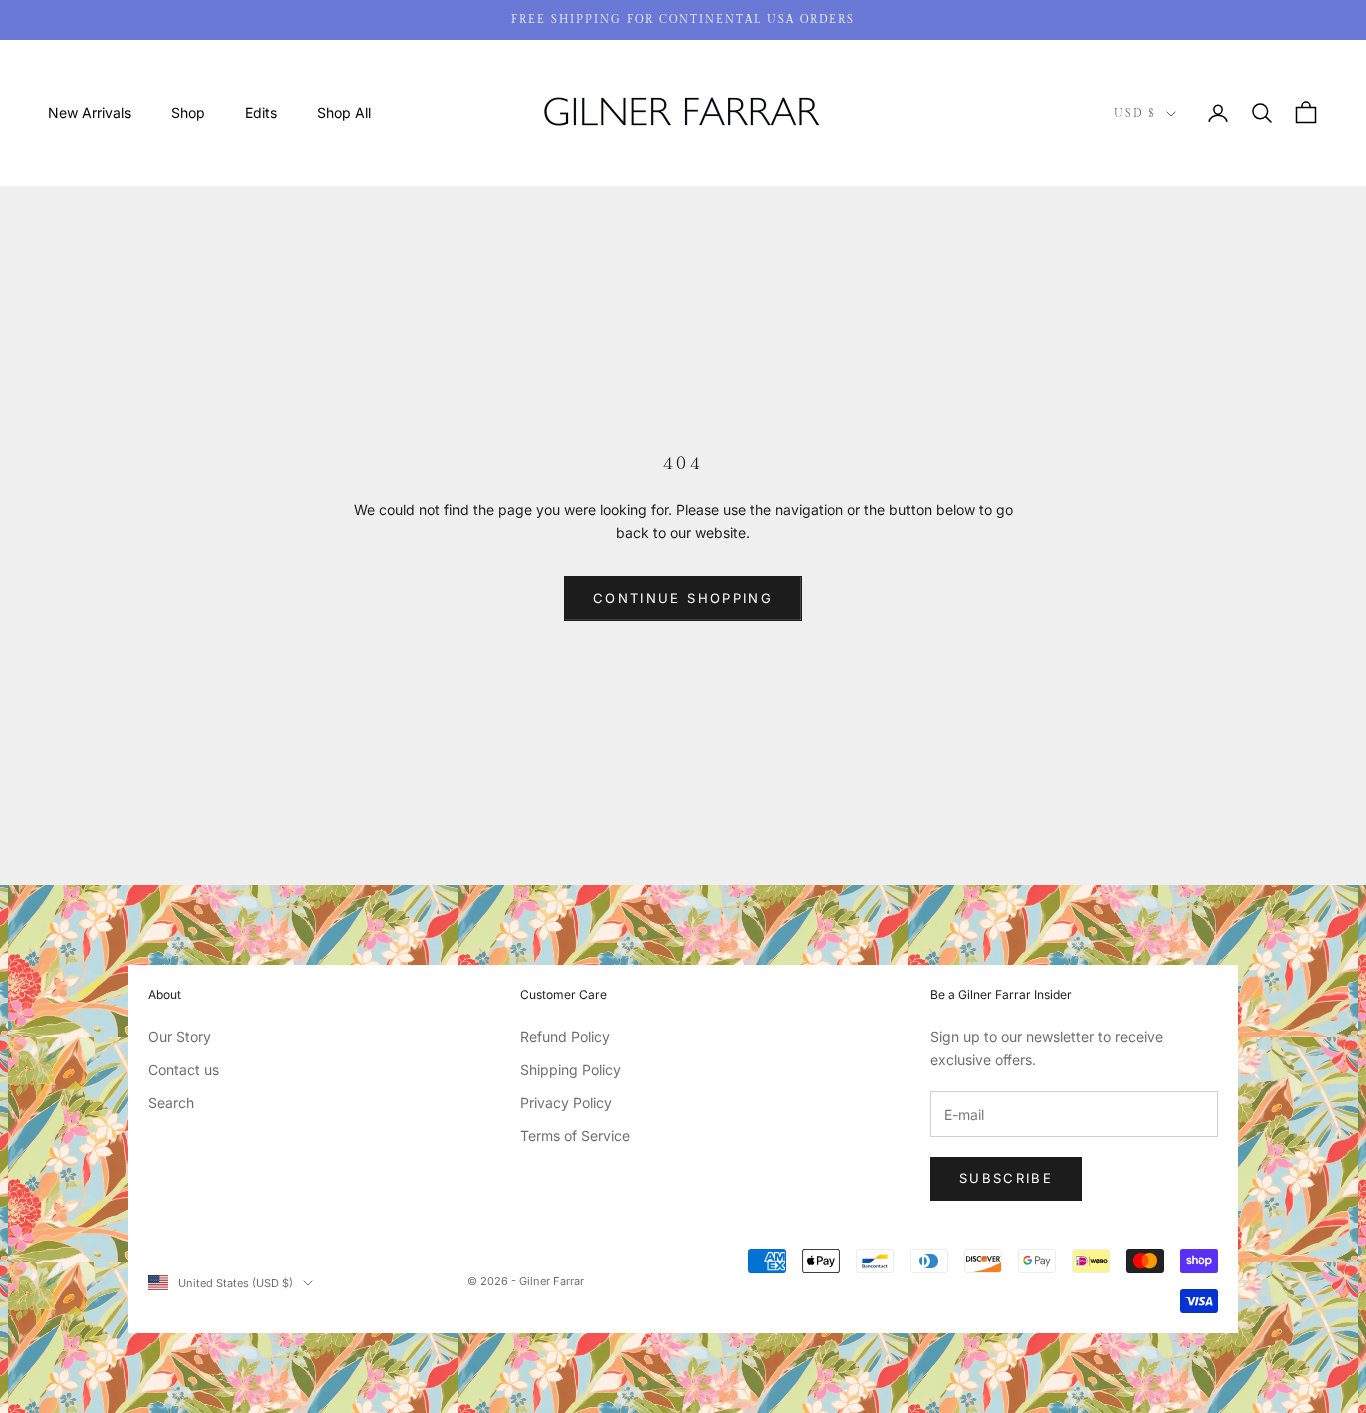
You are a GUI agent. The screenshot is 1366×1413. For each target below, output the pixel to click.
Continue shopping (683, 598)
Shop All (344, 112)
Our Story (179, 1036)
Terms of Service (575, 1135)
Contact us (183, 1069)
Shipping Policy (570, 1069)
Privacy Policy (566, 1102)
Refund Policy (565, 1036)
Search (171, 1102)
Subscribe (1006, 1178)
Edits (261, 112)
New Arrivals (89, 112)
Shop (188, 112)
